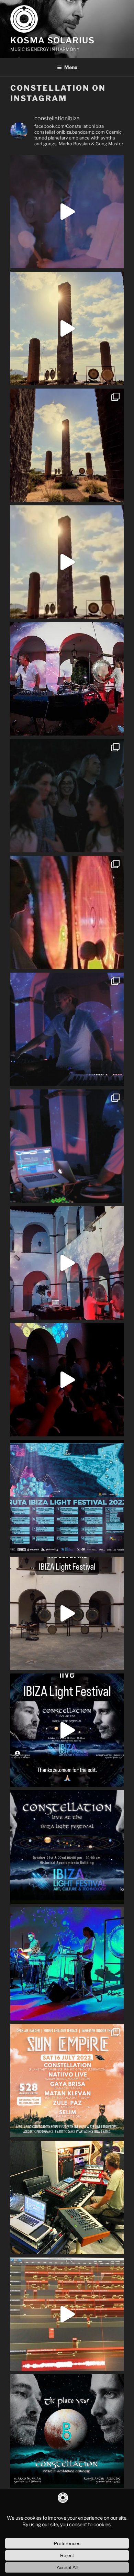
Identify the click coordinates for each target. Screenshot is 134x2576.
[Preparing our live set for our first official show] (67, 2197)
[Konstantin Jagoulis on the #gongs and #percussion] (67, 912)
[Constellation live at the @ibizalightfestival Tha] (67, 1263)
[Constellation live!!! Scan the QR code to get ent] (67, 2081)
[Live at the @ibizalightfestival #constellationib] (67, 1146)
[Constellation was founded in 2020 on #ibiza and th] (67, 1964)
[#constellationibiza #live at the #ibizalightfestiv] (67, 679)
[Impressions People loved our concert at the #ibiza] (67, 796)
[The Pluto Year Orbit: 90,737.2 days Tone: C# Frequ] (67, 2431)
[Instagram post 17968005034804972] (67, 1613)
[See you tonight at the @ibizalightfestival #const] (67, 1380)
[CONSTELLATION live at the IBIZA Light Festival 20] (67, 1730)
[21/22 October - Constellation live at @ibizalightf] (67, 1847)
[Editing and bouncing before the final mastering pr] (67, 2314)
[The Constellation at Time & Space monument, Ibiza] (67, 445)
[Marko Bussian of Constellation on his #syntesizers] (67, 1029)
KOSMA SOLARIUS (53, 40)
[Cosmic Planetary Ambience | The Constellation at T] (67, 328)
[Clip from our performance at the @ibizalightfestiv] (67, 212)
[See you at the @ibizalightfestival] (67, 1497)
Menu (71, 67)
